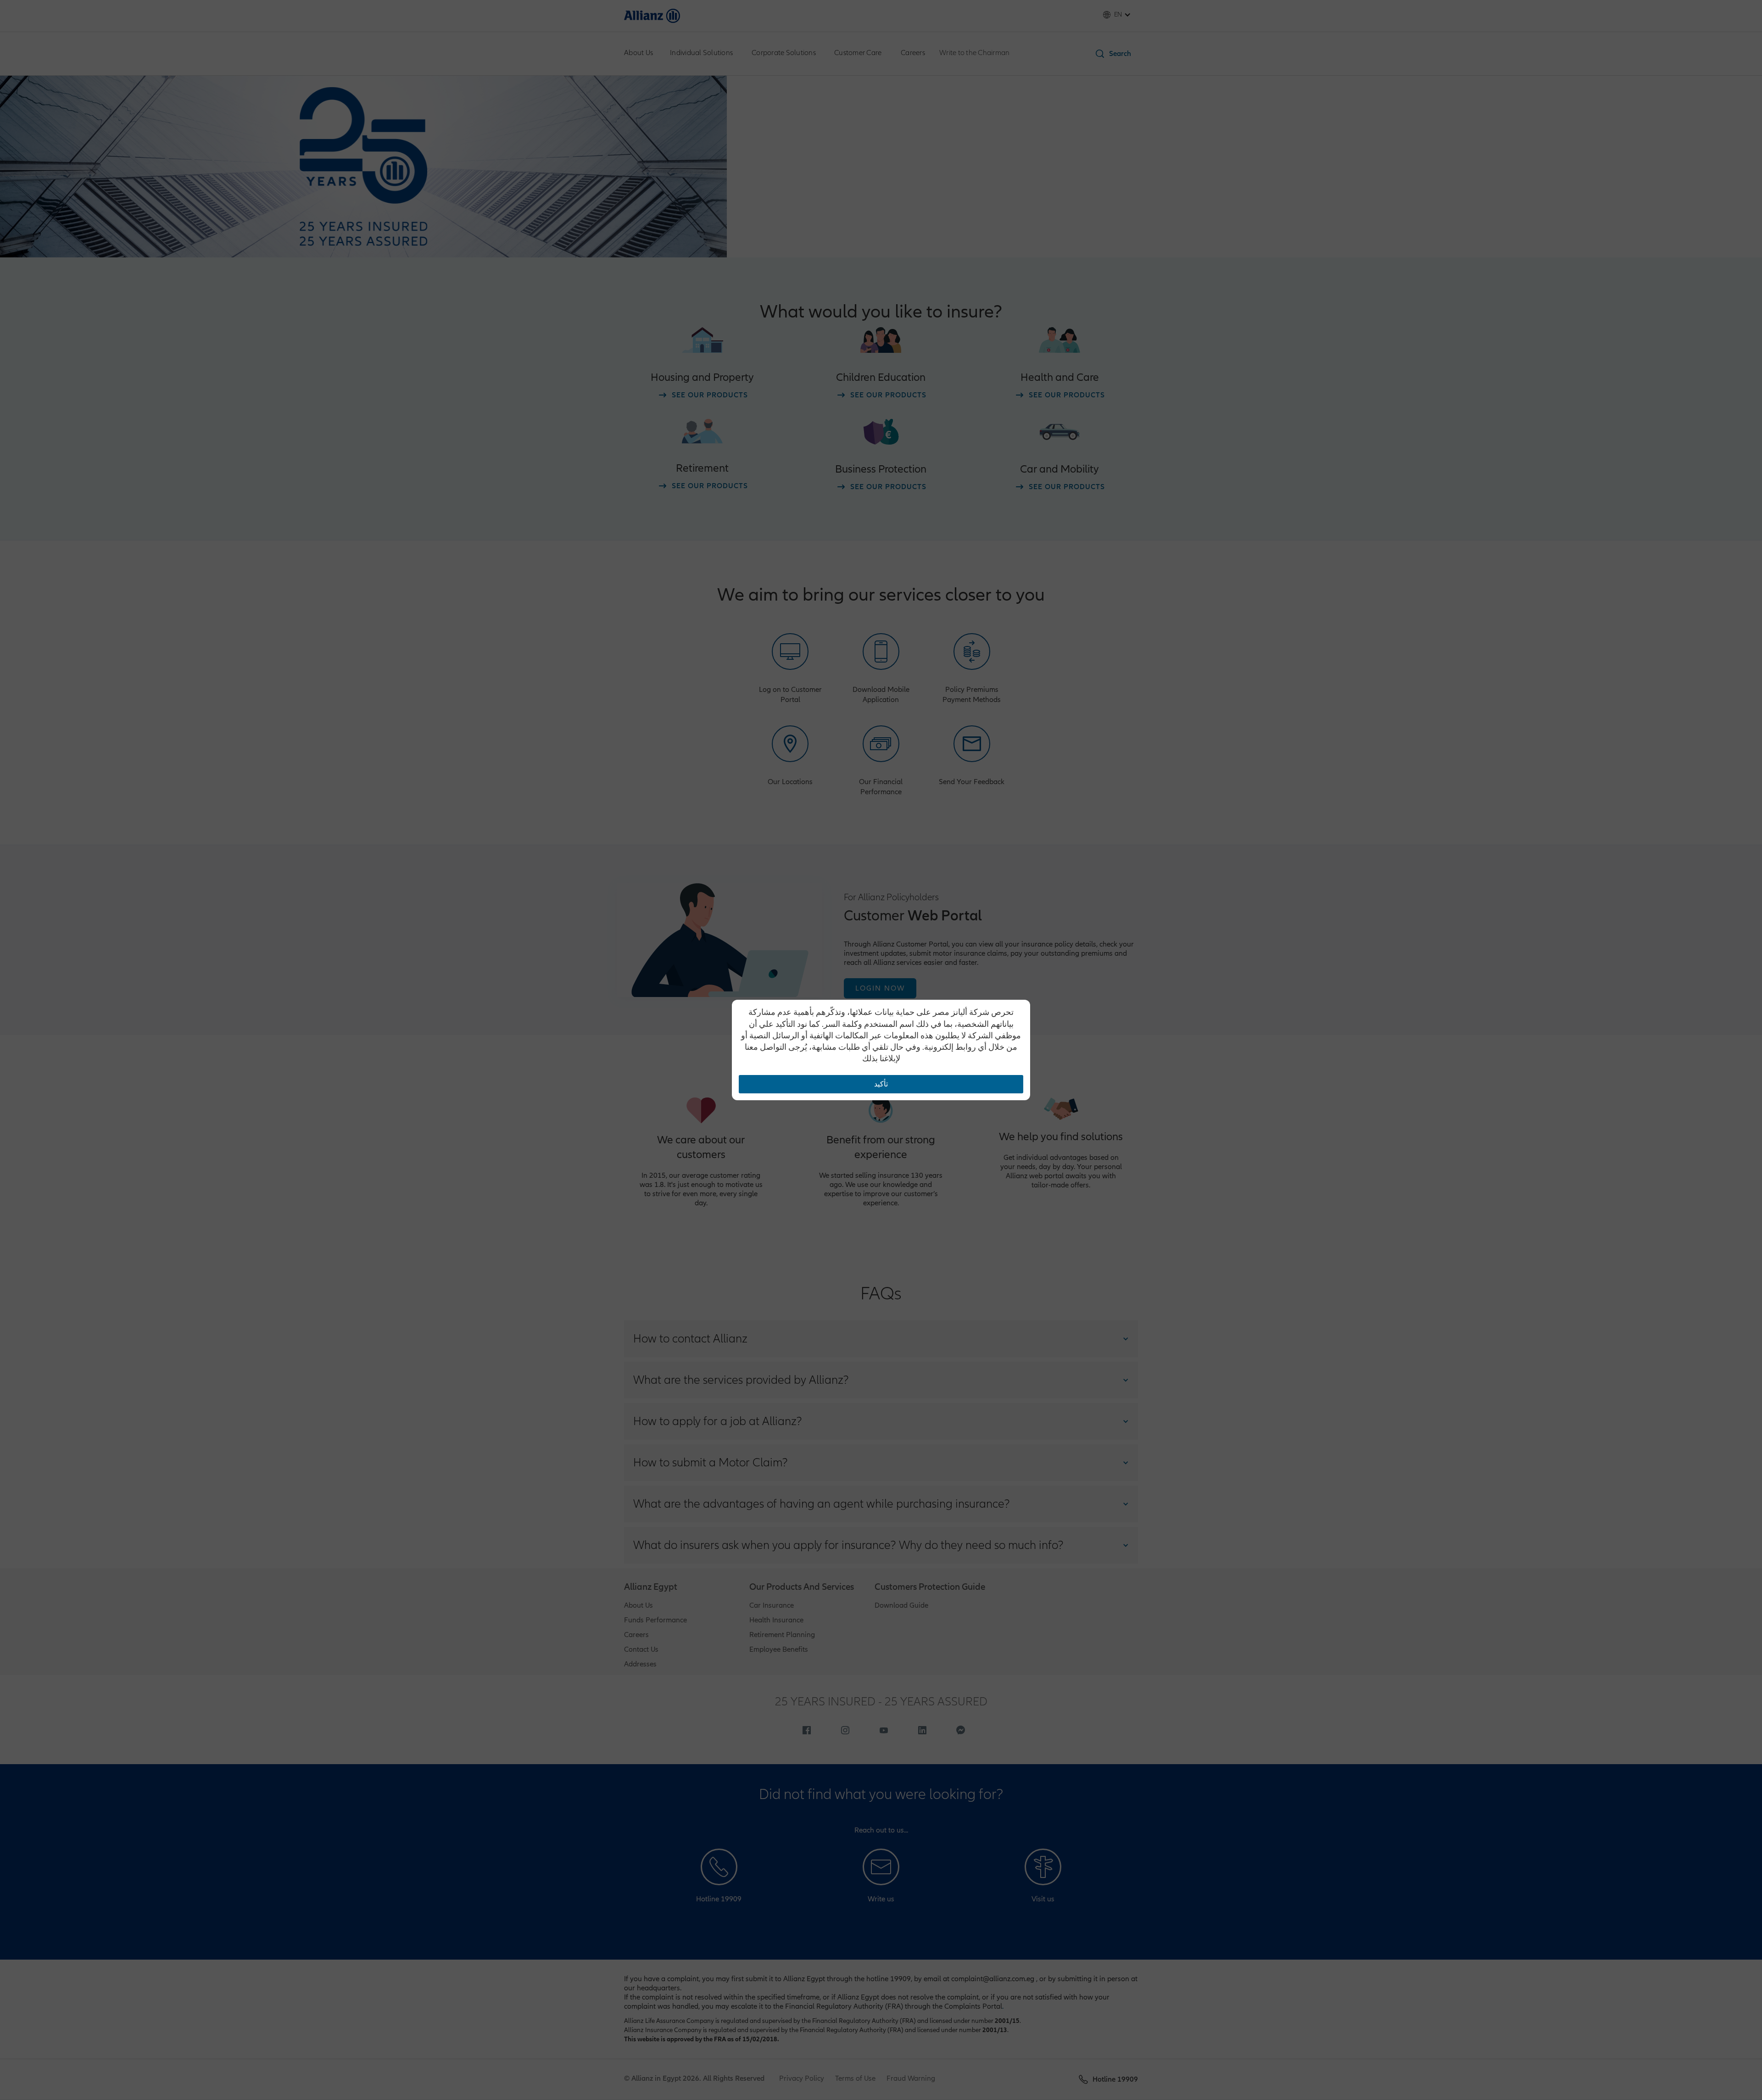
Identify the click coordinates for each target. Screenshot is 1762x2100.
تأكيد (881, 1084)
